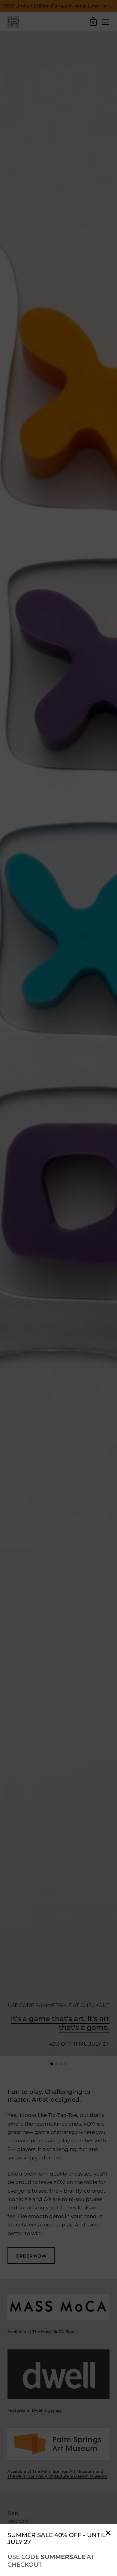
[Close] (108, 2533)
